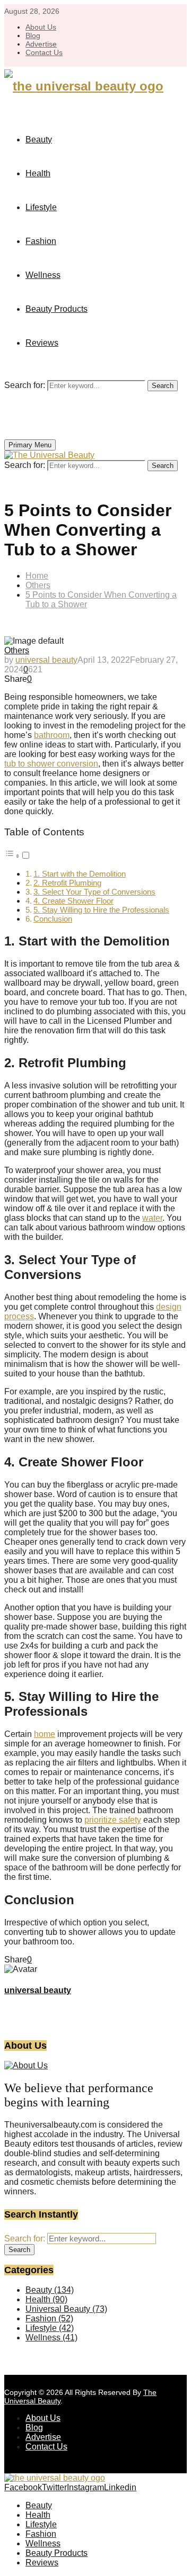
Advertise (41, 44)
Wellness (43, 275)
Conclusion (53, 919)
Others (17, 650)
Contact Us (44, 52)
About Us (41, 27)
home (45, 1734)
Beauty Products (57, 309)
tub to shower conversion (51, 764)
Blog (33, 35)
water (152, 1218)
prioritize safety (113, 1820)
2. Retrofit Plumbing (67, 883)
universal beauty (46, 660)
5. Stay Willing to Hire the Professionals (101, 910)
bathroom (52, 735)
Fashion (41, 241)
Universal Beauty (66, 2309)
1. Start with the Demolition (80, 874)
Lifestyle (41, 207)
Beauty (39, 139)
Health (38, 173)
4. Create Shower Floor (73, 901)
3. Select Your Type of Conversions (94, 892)
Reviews (42, 343)
